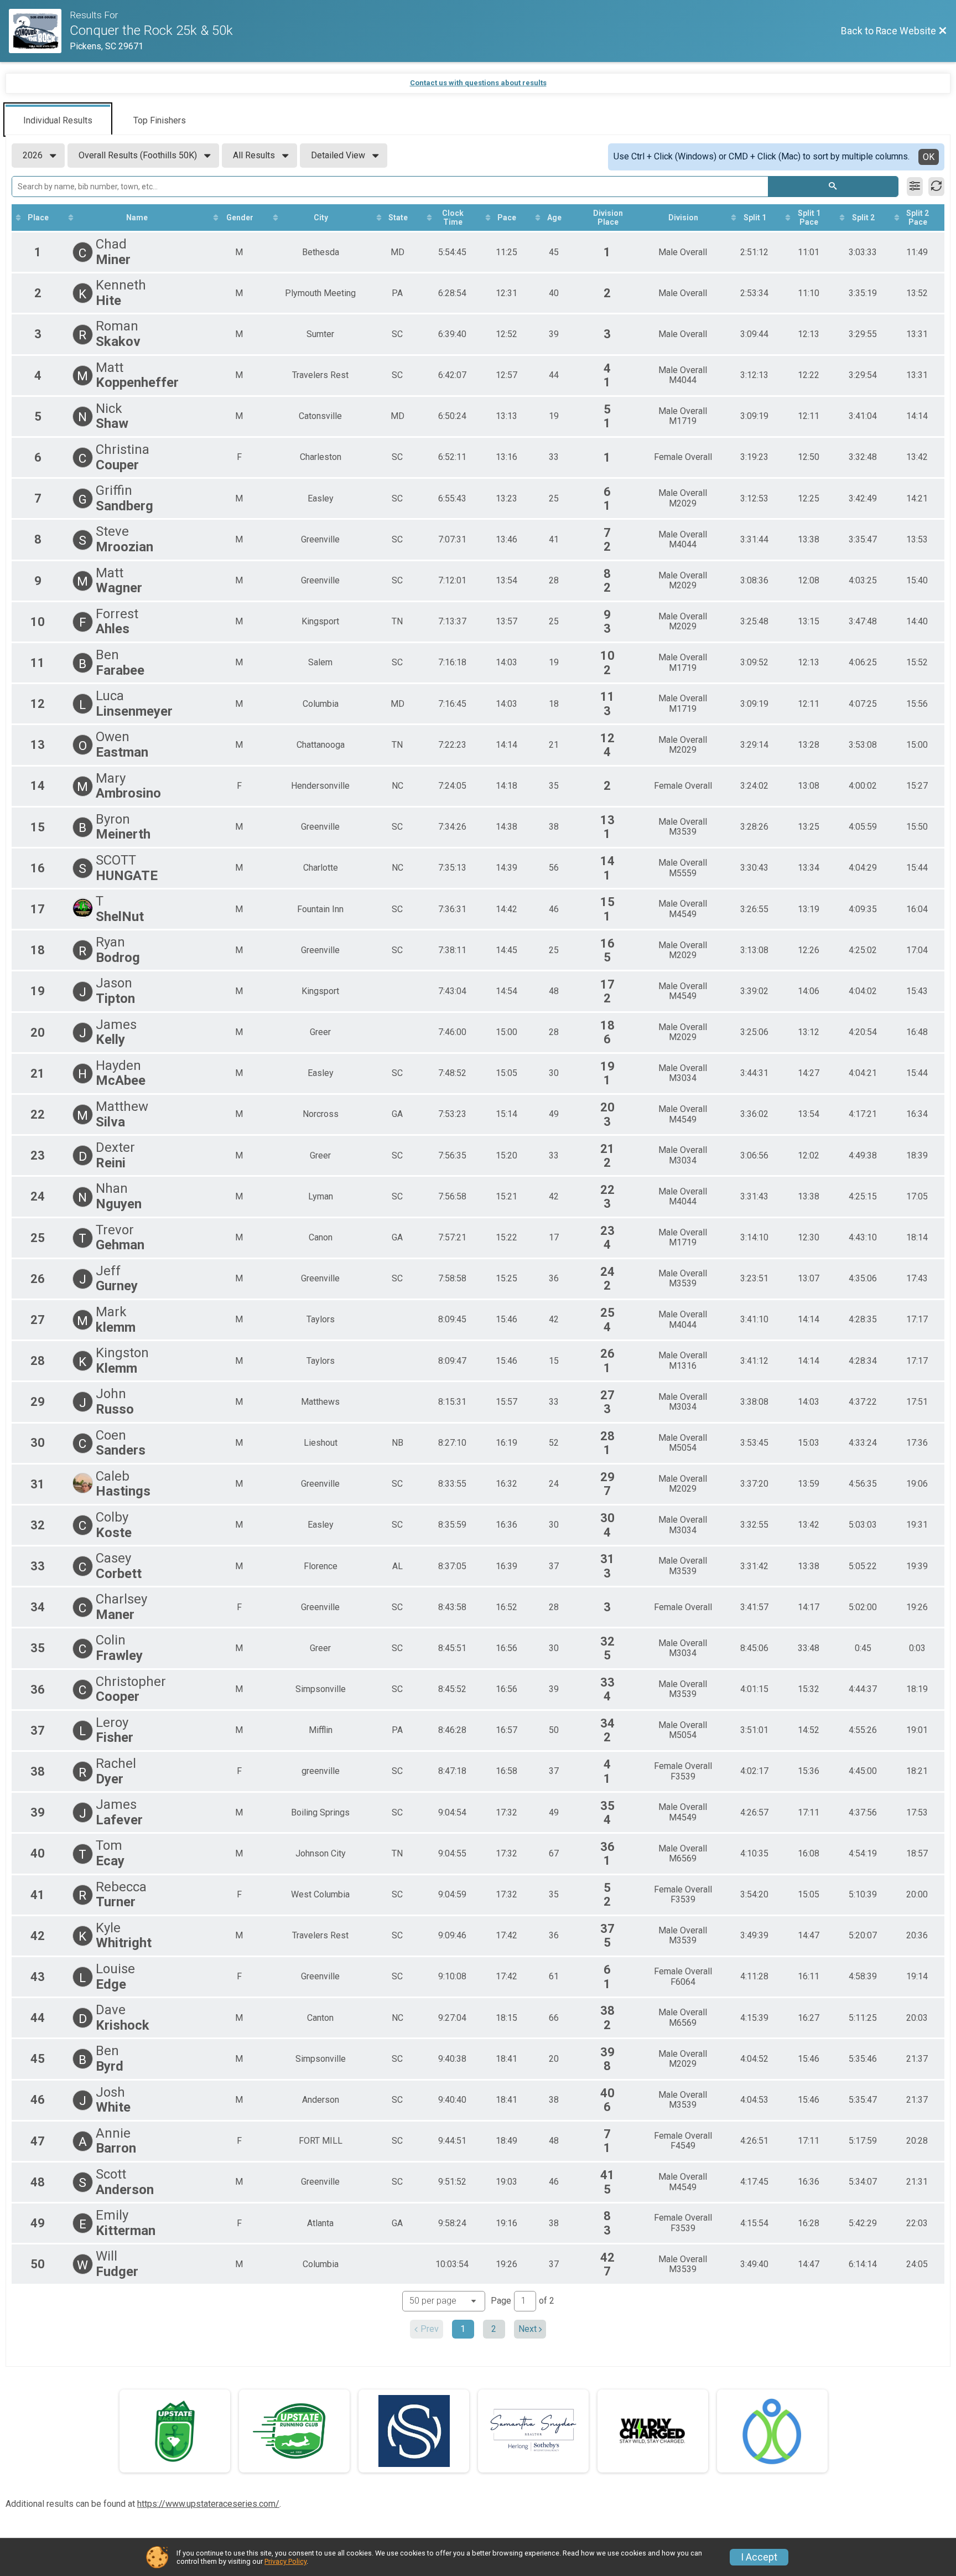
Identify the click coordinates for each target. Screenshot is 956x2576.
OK (929, 157)
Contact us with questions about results (478, 83)
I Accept (759, 2557)
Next (528, 2329)
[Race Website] (39, 31)
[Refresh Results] (936, 187)
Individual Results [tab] (58, 120)
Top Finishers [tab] (160, 120)
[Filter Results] (915, 187)
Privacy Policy (285, 2561)
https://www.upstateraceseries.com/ (208, 2504)
